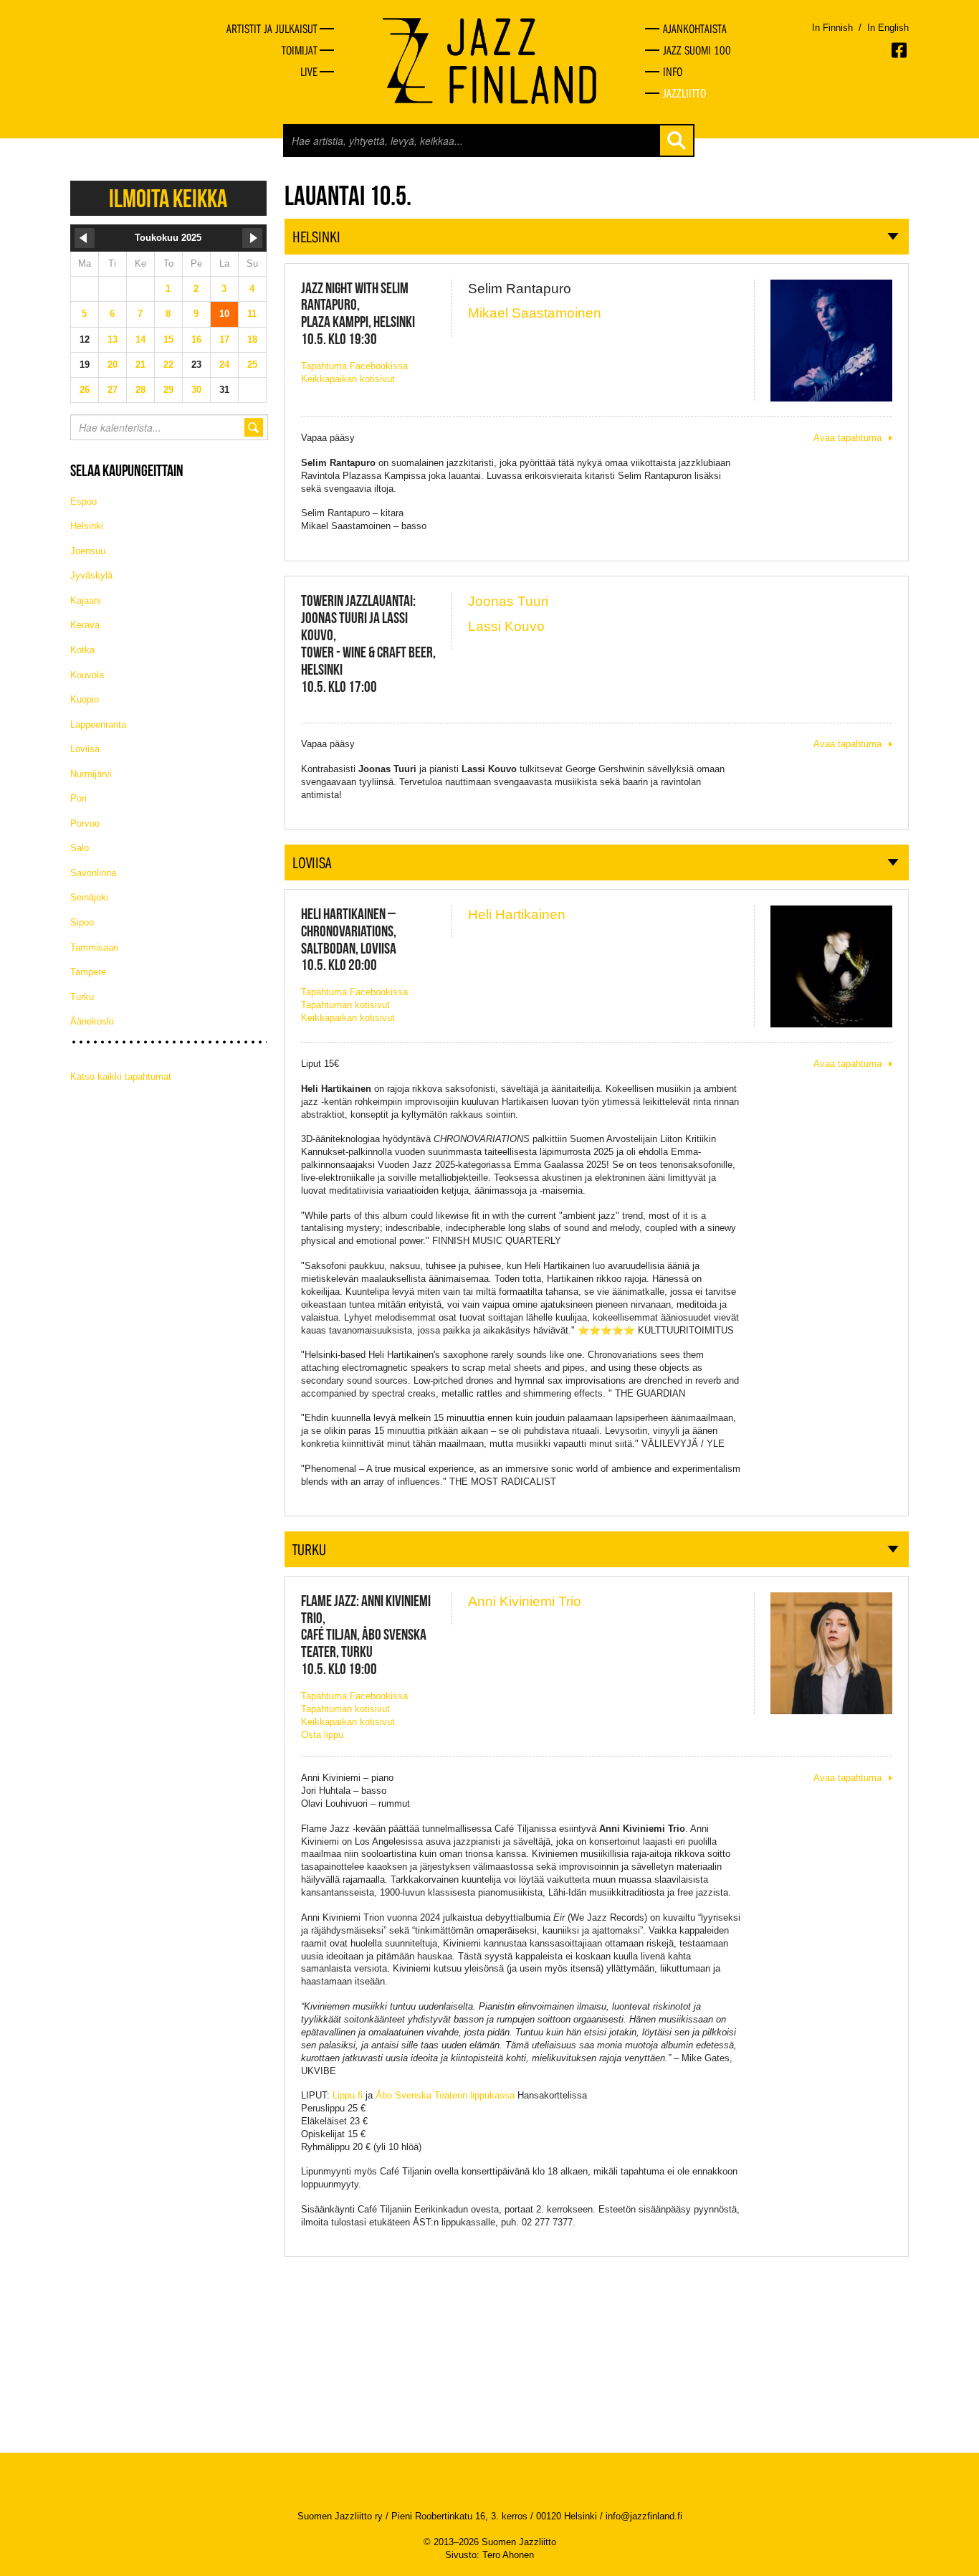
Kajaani (86, 600)
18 (252, 339)
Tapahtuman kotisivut (345, 1005)
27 (113, 390)
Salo (80, 848)
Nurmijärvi (91, 774)
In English (888, 28)
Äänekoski (92, 1021)
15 (168, 339)
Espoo (83, 502)
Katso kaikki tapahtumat (121, 1076)
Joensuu (88, 551)
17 (224, 339)
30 (196, 390)
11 (252, 314)
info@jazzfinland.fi (644, 2516)
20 (113, 365)
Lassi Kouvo (506, 626)
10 (224, 314)
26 (85, 390)
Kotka (82, 650)
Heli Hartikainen (517, 914)
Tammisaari (94, 947)
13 (113, 339)
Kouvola (87, 675)
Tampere (88, 972)
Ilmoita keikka (168, 198)
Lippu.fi (348, 2095)
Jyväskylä (91, 575)
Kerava (85, 625)
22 (168, 365)
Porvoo (85, 823)
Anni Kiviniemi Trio (525, 1601)
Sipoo (82, 922)
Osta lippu (322, 1735)
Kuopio (85, 699)
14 (140, 339)
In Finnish (832, 28)
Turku (82, 997)
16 (196, 339)
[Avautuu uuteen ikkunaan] (900, 50)
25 (252, 365)
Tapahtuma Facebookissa (354, 366)
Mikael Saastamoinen (535, 313)
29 (168, 390)
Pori (78, 798)
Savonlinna (93, 873)
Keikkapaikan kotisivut (348, 379)
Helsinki (87, 526)
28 (140, 390)
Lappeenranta (98, 724)
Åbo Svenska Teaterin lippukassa (445, 2095)
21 (140, 365)
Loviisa (85, 749)
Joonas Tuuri (508, 601)
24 (224, 365)
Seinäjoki (89, 897)
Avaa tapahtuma (847, 438)
